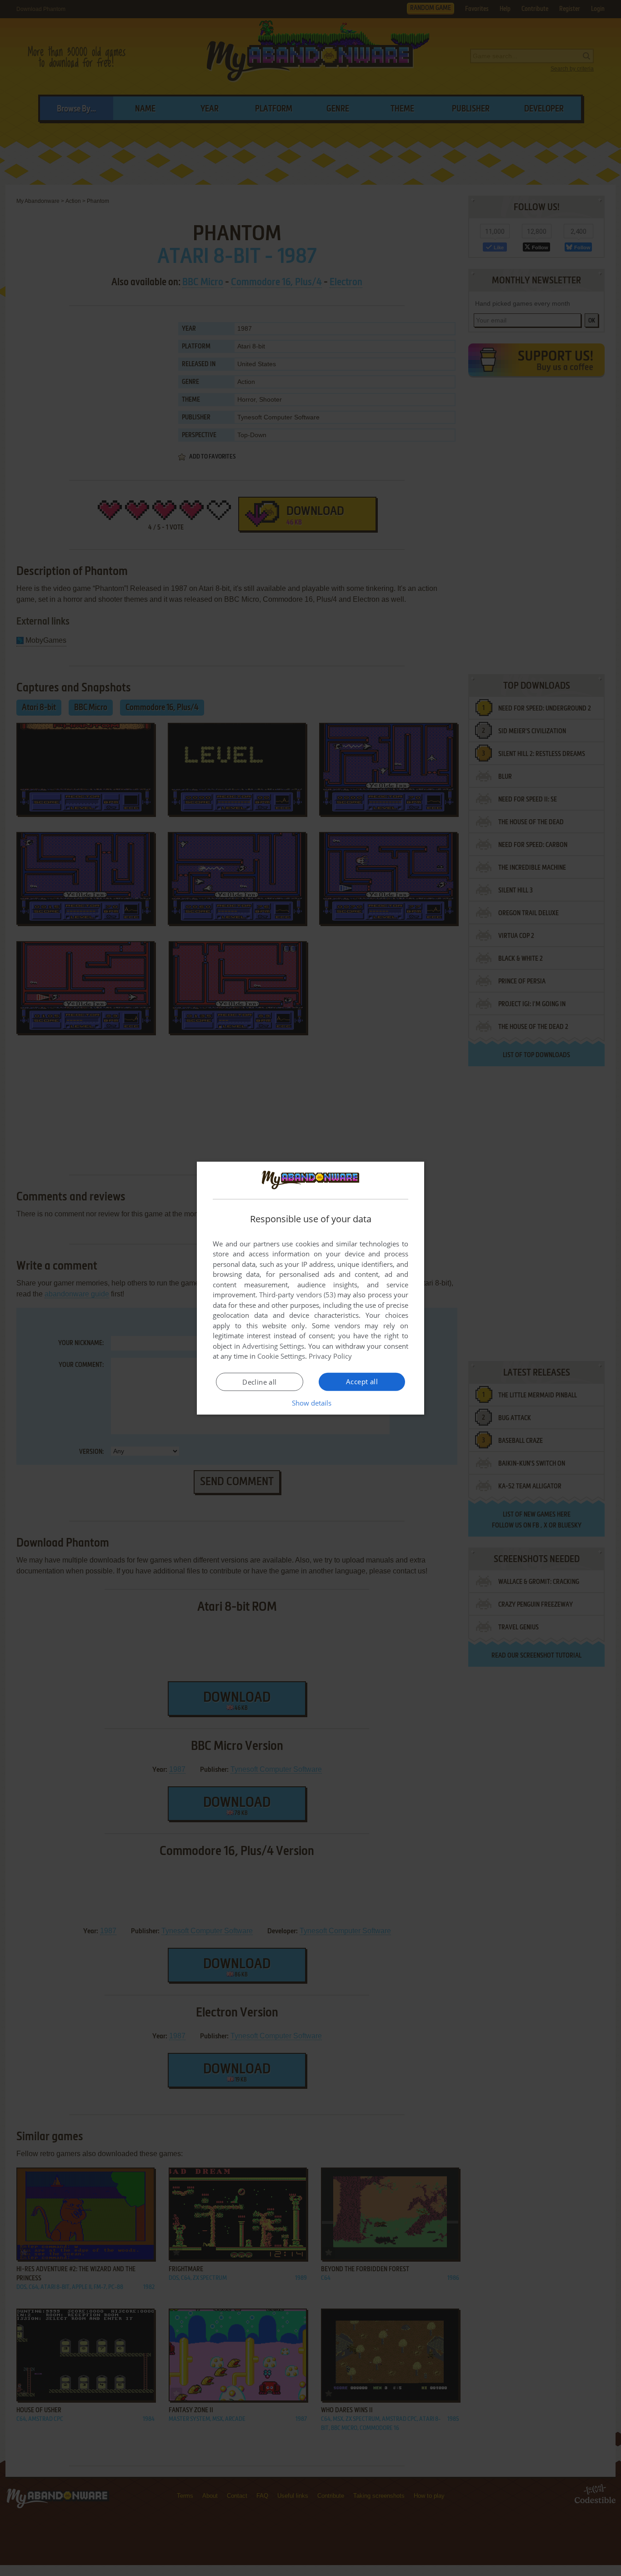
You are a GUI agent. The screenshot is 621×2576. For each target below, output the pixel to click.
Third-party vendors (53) (297, 1295)
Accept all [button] (362, 1381)
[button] (311, 1403)
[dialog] (310, 1288)
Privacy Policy (330, 1356)
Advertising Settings (273, 1346)
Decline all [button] (259, 1382)
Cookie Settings (281, 1356)
